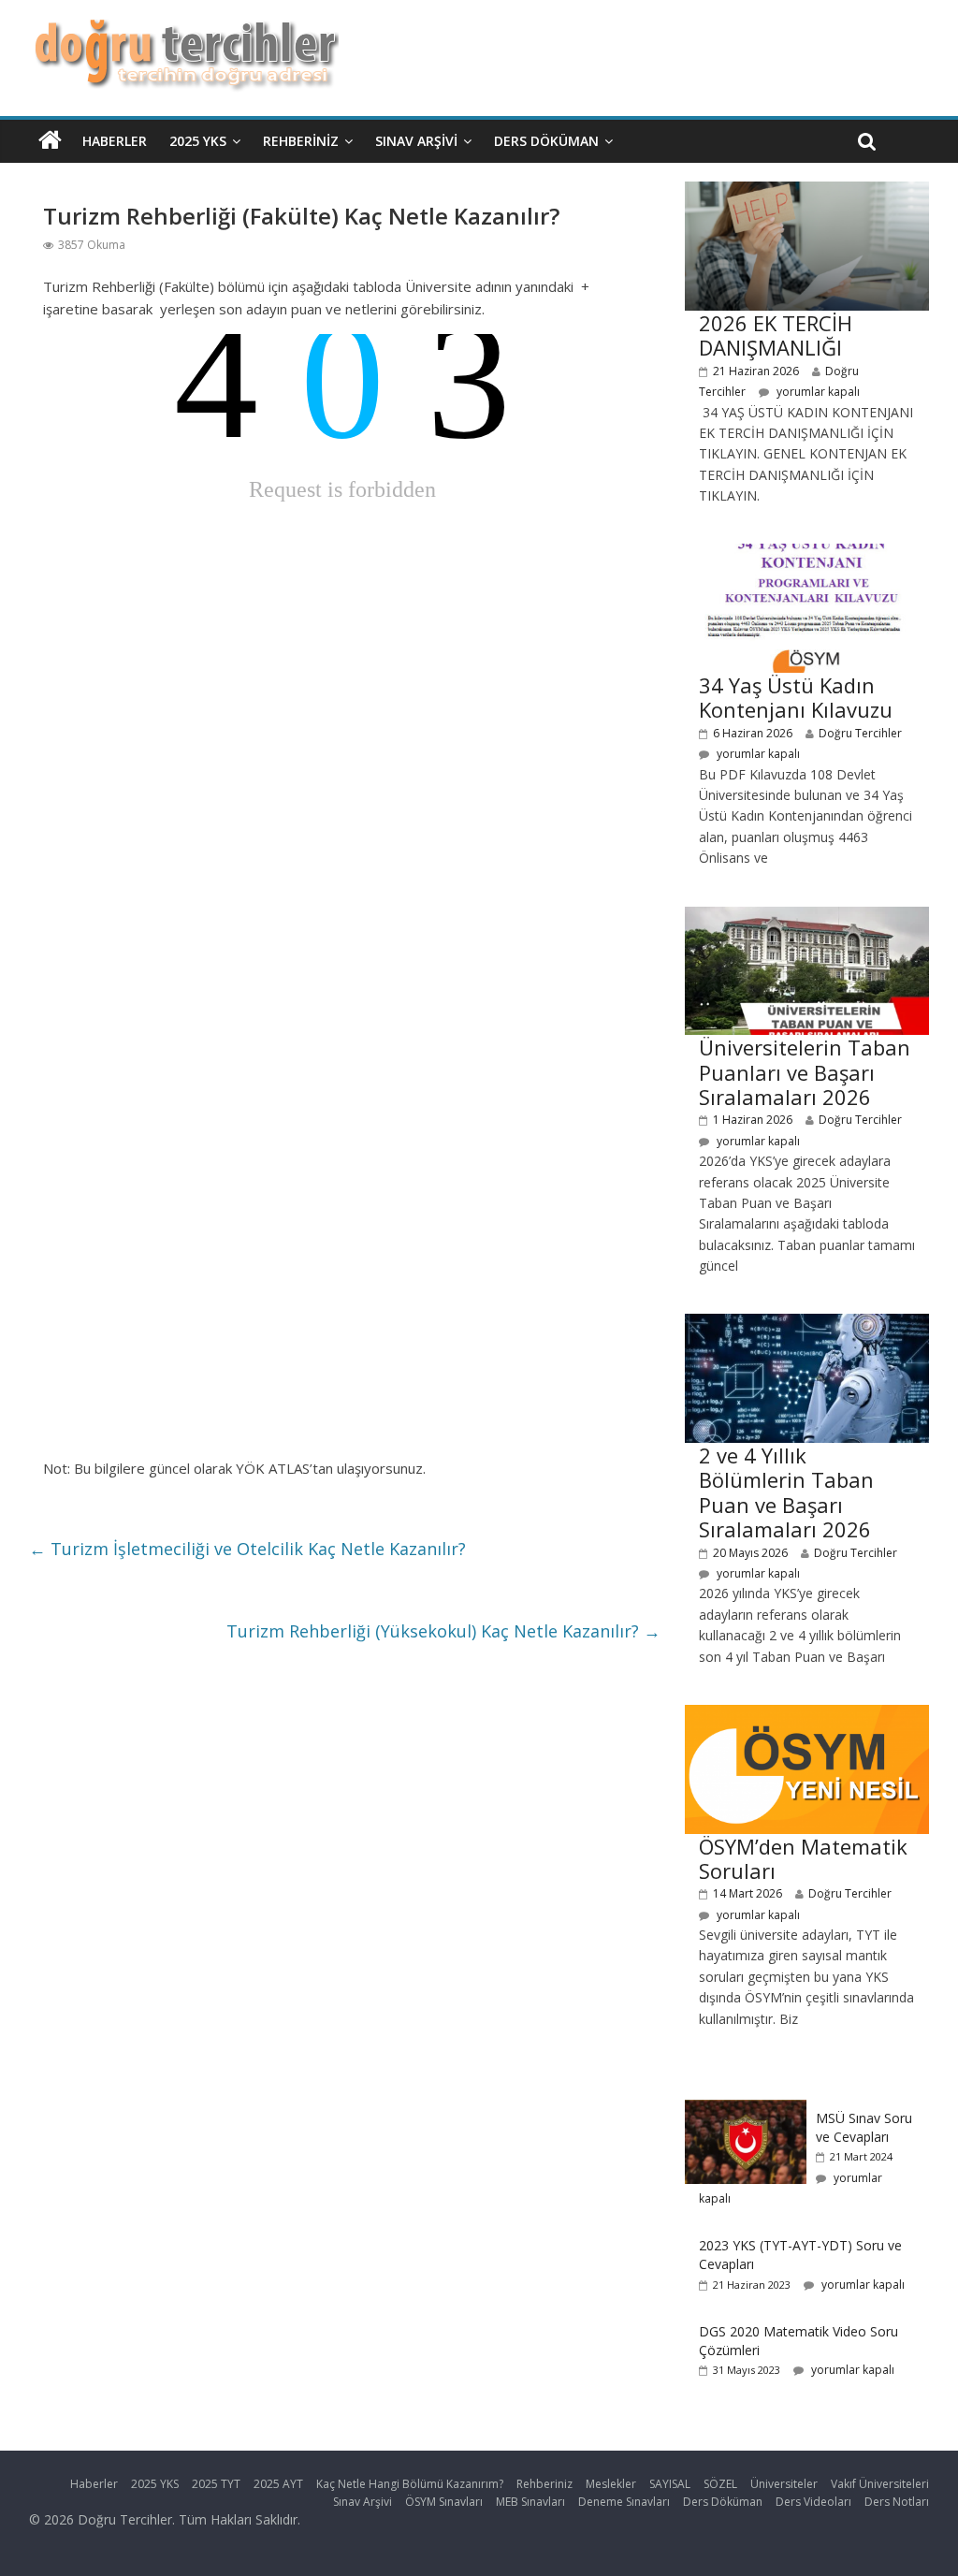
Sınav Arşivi (416, 141)
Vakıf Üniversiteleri (880, 2484)
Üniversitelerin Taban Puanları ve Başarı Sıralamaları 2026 (805, 1072)
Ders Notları (897, 2502)
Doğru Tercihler (860, 733)
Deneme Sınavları (624, 2502)
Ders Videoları (813, 2502)
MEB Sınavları (530, 2502)
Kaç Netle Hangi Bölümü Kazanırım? (410, 2484)
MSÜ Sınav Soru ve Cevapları (864, 2127)
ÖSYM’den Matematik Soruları (803, 1858)
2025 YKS (198, 141)
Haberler (115, 141)
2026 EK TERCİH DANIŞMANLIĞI (776, 335)
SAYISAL (670, 2484)
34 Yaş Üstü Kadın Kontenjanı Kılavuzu (796, 697)
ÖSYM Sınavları (444, 2502)
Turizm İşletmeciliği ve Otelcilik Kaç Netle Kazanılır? (247, 1549)
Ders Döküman (546, 141)
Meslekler (611, 2484)
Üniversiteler (784, 2484)
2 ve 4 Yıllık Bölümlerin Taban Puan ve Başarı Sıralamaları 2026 (786, 1492)
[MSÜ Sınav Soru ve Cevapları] (746, 2110)
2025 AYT (278, 2484)
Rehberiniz (301, 141)
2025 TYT (216, 2484)
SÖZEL (720, 2484)
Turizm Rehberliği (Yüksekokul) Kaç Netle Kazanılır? (443, 1631)
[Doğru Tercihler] (184, 30)
